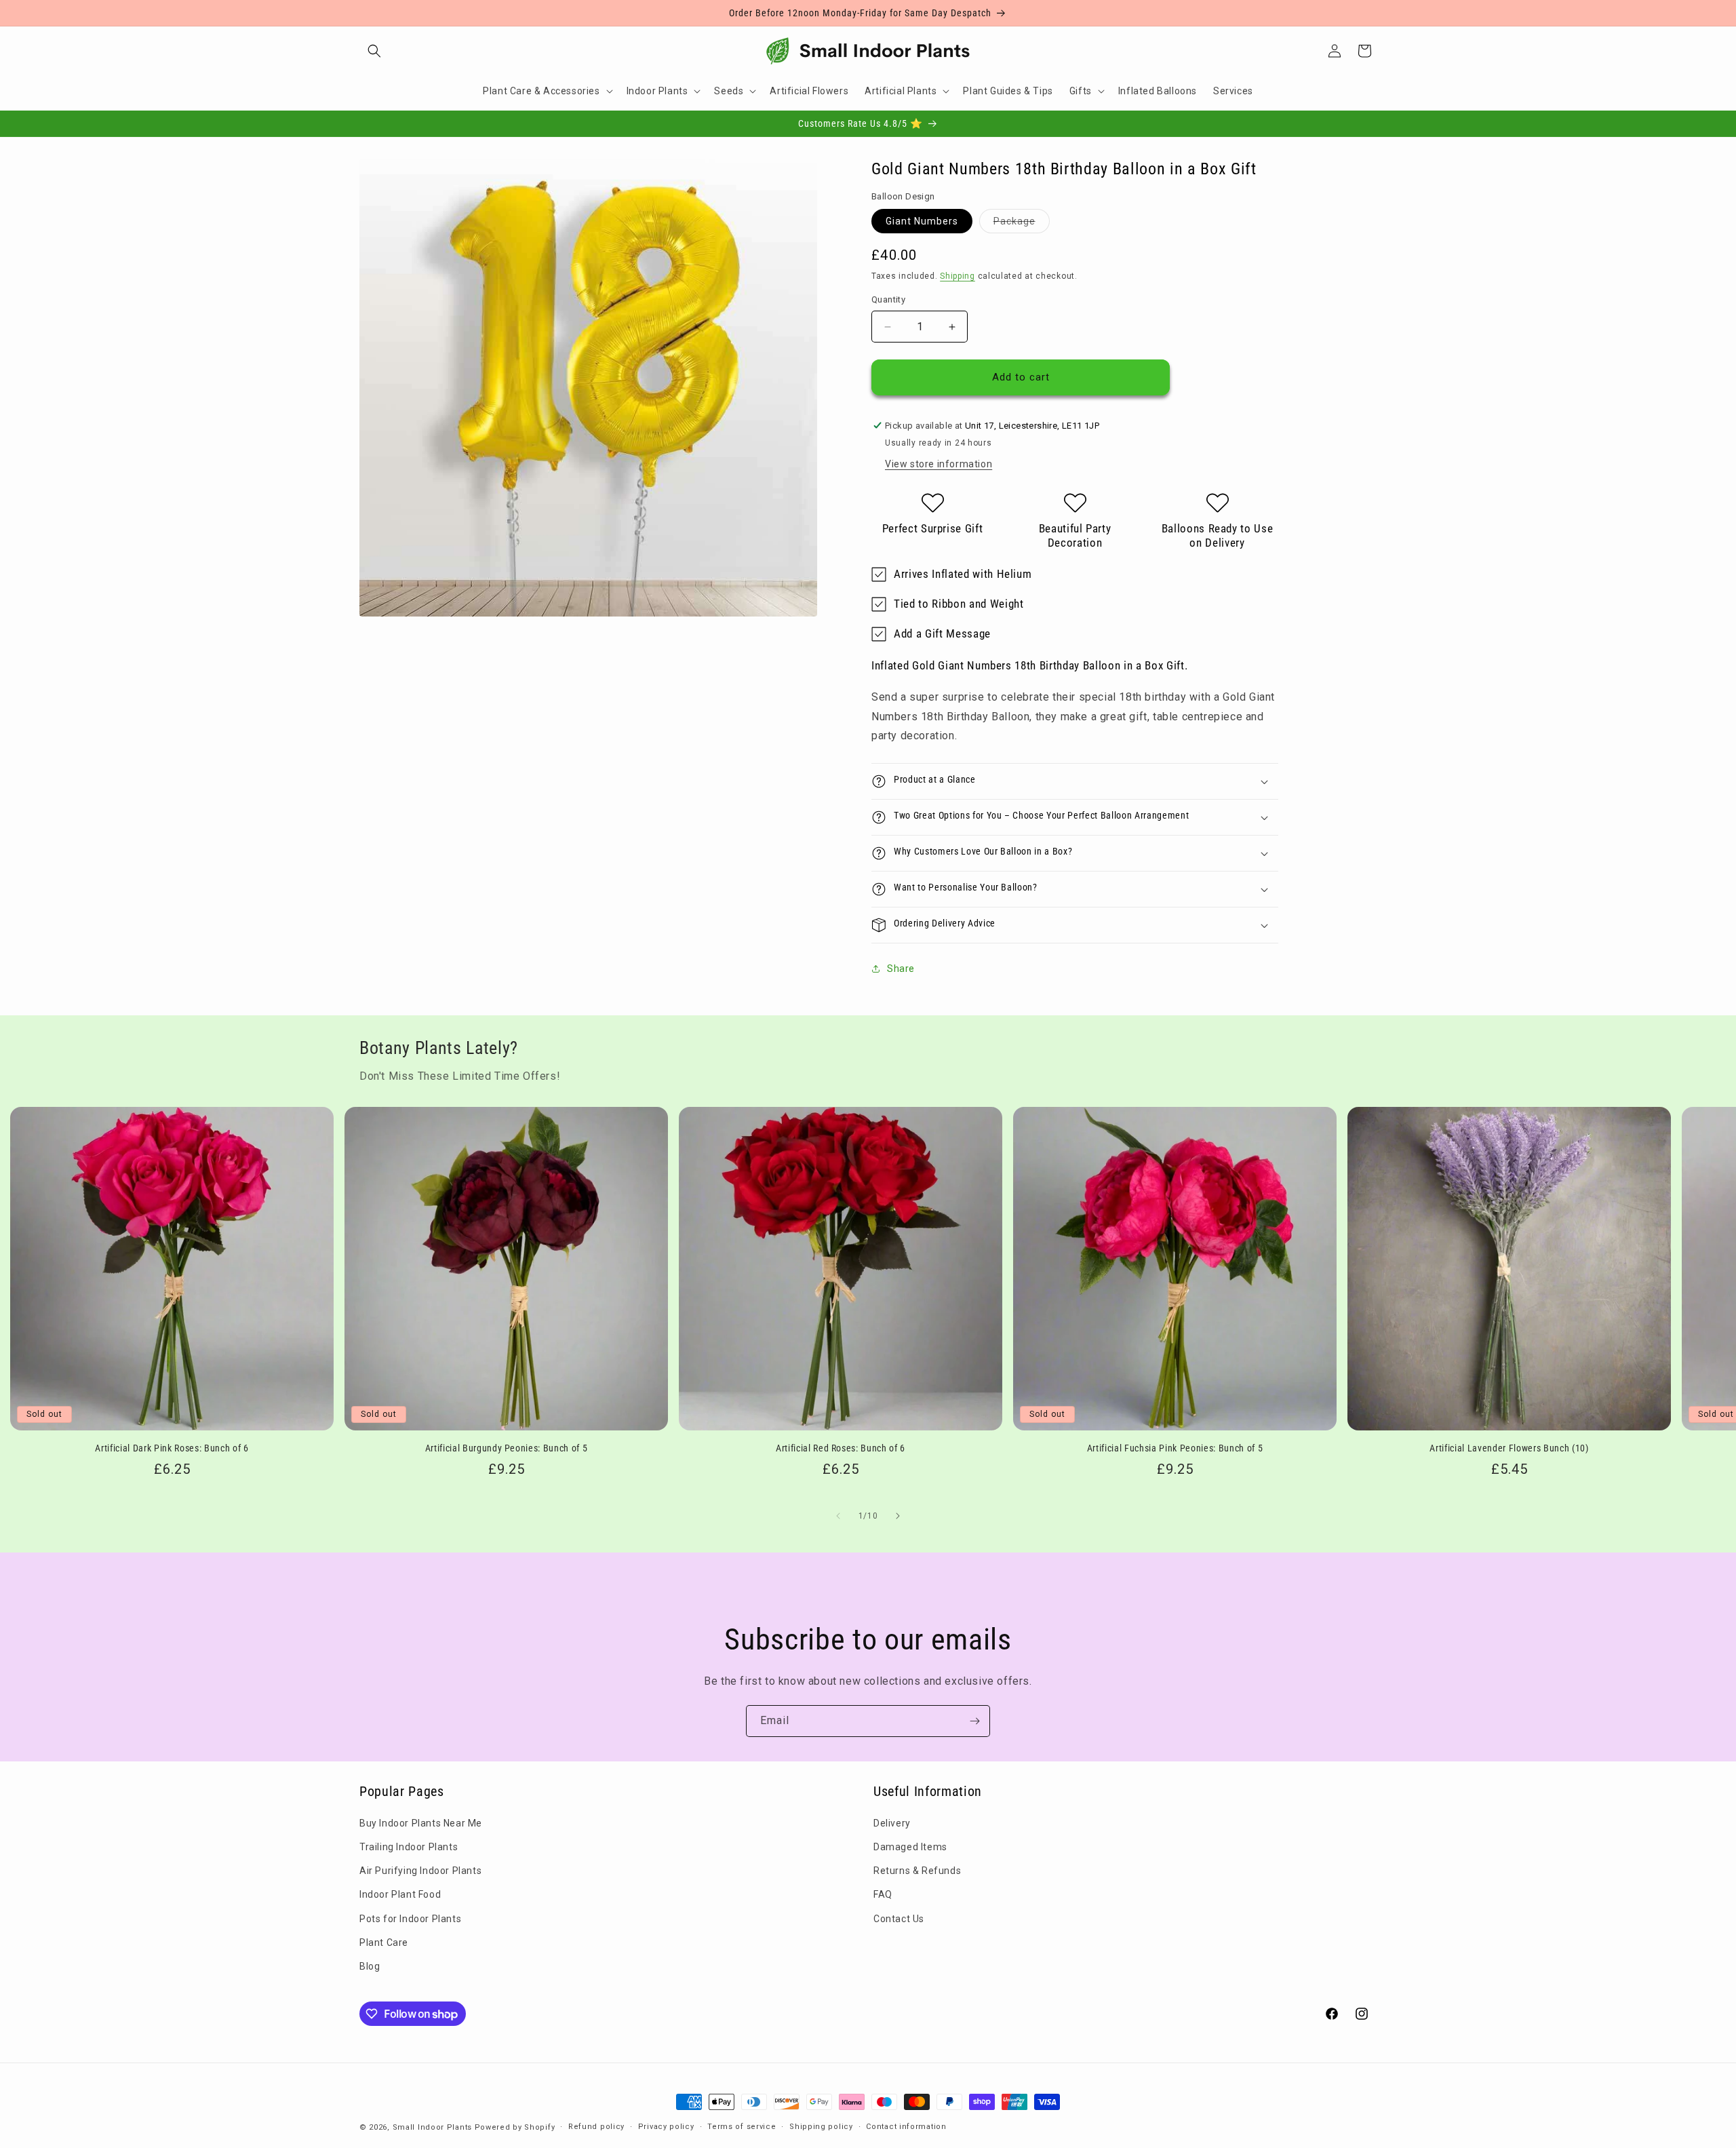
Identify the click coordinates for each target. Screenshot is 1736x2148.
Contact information (906, 2127)
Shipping (958, 276)
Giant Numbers (922, 221)
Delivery (892, 1823)
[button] (374, 51)
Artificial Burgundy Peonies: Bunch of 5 (507, 1448)
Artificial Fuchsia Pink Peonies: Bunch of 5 (1175, 1448)
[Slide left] (838, 1516)
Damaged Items (910, 1847)
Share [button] (901, 969)
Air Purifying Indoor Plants (420, 1871)
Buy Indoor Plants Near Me (421, 1823)
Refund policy (596, 2127)
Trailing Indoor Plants (409, 1847)
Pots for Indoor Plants (410, 1919)
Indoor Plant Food (400, 1895)
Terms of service (742, 2127)
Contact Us (899, 1919)
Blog (370, 1966)
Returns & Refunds (917, 1871)
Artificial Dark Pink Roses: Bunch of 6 (172, 1448)
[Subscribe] (974, 1721)
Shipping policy (821, 2127)
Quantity (888, 300)
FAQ (883, 1895)
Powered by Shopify (515, 2127)
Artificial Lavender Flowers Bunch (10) (1509, 1448)
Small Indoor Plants (432, 2127)
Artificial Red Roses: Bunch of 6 (841, 1448)
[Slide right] (898, 1516)
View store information (939, 464)
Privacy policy (666, 2127)
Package (1022, 224)
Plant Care (384, 1942)
